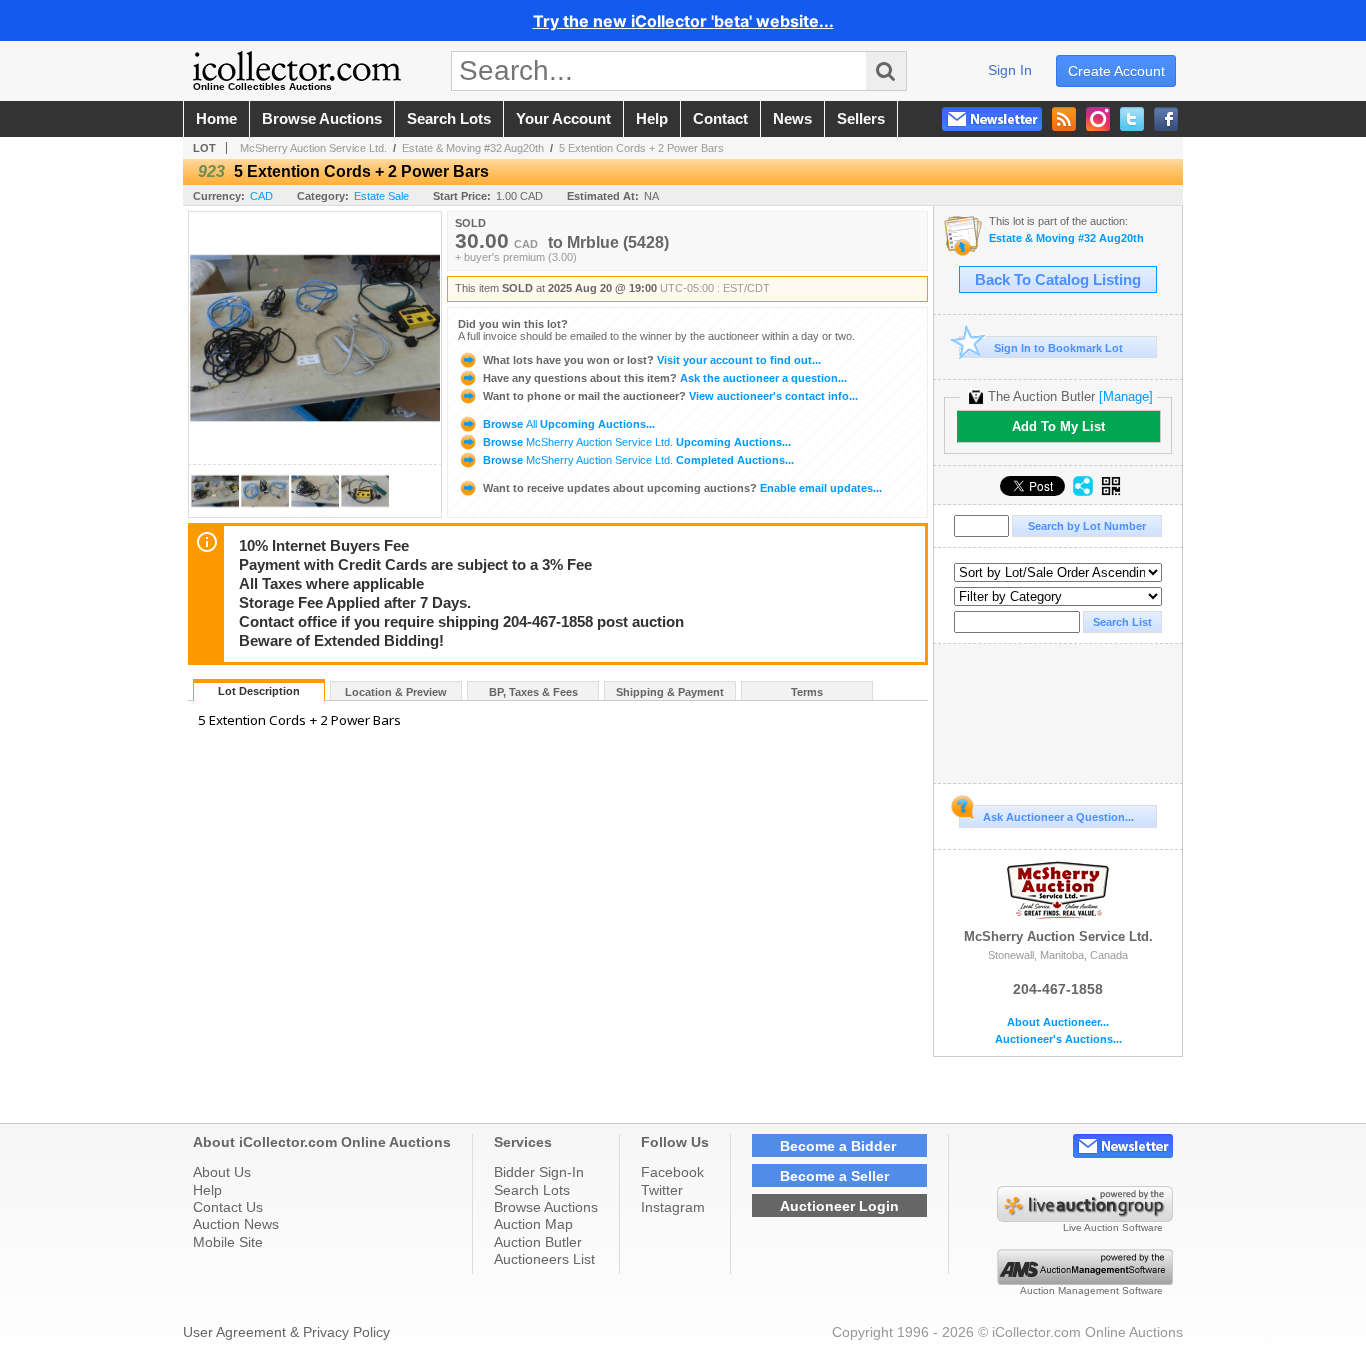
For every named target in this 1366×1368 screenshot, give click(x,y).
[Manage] (1126, 396)
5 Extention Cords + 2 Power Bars (641, 148)
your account (563, 119)
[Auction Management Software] (1085, 1280)
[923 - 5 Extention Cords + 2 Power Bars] (215, 511)
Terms (807, 692)
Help (207, 1190)
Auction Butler (538, 1242)
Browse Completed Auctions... (637, 460)
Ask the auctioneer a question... (665, 378)
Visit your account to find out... (652, 360)
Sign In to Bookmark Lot (1058, 348)
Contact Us (228, 1207)
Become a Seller (834, 1176)
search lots (449, 119)
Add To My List (1058, 426)
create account (1116, 71)
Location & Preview (396, 692)
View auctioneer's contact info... (670, 396)
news (792, 119)
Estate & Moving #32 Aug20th (473, 148)
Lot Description (259, 691)
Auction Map (533, 1224)
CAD (261, 196)
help (652, 119)
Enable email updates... (682, 488)
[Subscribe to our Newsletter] (992, 119)
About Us (222, 1172)
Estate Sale (381, 196)
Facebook (672, 1172)
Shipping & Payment (670, 692)
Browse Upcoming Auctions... (567, 424)
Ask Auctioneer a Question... (1058, 817)
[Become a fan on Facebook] (1166, 119)
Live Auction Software (1113, 1227)
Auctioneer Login (839, 1206)
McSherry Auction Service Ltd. (313, 148)
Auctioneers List (544, 1259)
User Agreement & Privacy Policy (286, 1332)
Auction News (236, 1224)
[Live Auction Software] (1085, 1217)
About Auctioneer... (1058, 1022)
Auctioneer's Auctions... (1058, 1039)
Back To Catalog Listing (1058, 280)
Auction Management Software (1091, 1290)
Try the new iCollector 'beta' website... (683, 21)
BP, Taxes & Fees (533, 692)
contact (720, 119)
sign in (1010, 70)
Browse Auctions (546, 1207)
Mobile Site (228, 1242)
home (216, 119)
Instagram (673, 1207)
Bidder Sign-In (539, 1172)
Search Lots (532, 1190)
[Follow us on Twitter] (1132, 119)
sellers (861, 119)
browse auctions (322, 119)
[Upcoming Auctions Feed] (1064, 119)
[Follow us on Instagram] (1098, 119)
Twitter (662, 1190)
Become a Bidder (838, 1146)
